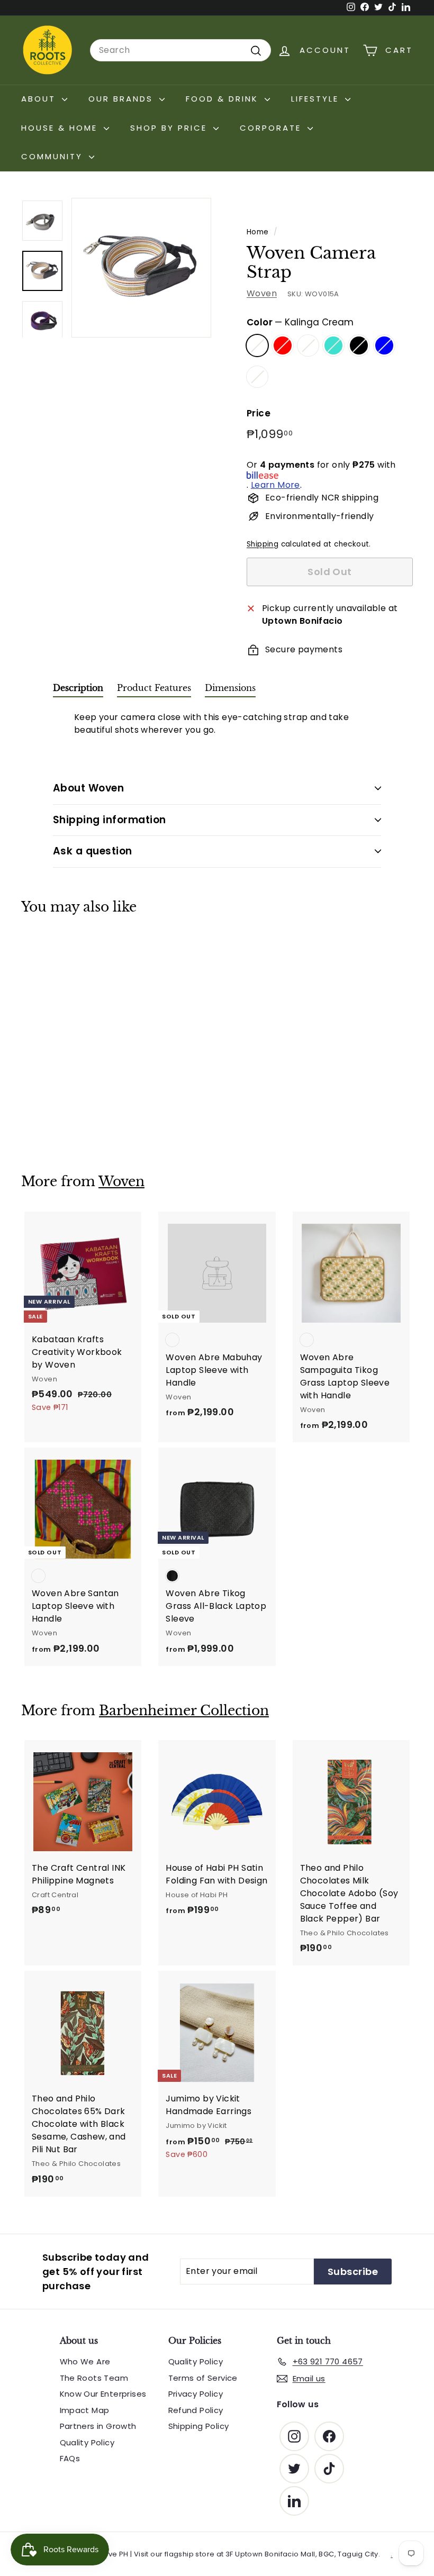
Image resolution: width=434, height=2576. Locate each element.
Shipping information (110, 820)
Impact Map (85, 2410)
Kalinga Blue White (257, 377)
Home (258, 232)
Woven (262, 293)
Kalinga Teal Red (283, 345)
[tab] (78, 690)
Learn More (275, 485)
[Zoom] (141, 268)
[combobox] (180, 50)
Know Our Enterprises (103, 2394)
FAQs (70, 2458)
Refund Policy (196, 2410)
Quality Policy (87, 2442)
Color (300, 322)
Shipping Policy (199, 2426)
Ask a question (93, 851)
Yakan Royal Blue (384, 345)
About (40, 99)
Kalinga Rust (308, 345)
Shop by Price (170, 128)
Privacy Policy (196, 2394)
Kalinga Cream (257, 345)
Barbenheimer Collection (184, 1711)
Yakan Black (359, 345)
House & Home (61, 128)
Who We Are (85, 2361)
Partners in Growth (98, 2426)
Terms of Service (203, 2378)
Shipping (263, 544)
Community (54, 156)
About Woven (88, 788)
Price (259, 413)
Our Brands (123, 99)
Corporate (272, 128)
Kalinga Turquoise (333, 345)
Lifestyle (317, 99)
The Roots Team (94, 2378)
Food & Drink (224, 99)
